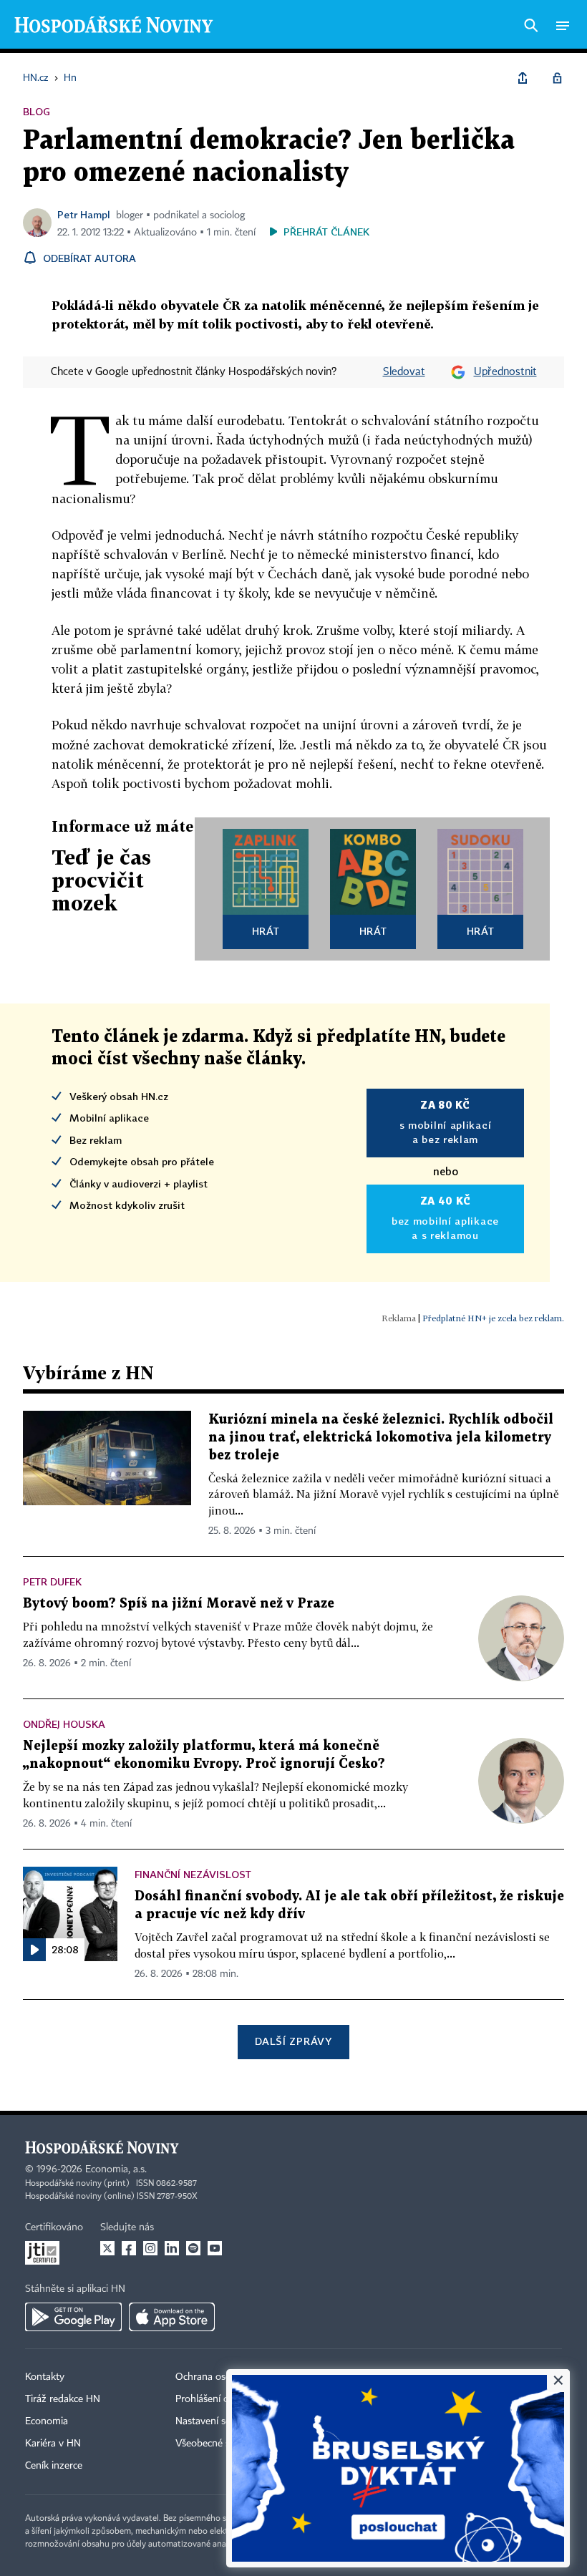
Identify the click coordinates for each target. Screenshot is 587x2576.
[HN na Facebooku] (129, 2248)
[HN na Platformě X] (107, 2248)
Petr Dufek (52, 1581)
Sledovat (404, 372)
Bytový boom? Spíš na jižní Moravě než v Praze (179, 1604)
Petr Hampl (84, 214)
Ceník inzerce (54, 2466)
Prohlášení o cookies (220, 2399)
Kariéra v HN (53, 2444)
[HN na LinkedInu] (172, 2248)
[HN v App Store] (172, 2317)
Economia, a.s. (116, 2169)
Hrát (266, 931)
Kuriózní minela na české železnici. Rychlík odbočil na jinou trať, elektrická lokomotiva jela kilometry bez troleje (381, 1438)
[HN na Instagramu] (150, 2248)
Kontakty (45, 2377)
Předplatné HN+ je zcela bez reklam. (493, 1318)
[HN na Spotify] (193, 2248)
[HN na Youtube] (215, 2248)
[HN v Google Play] (73, 2317)
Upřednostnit (505, 372)
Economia (47, 2421)
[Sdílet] (523, 78)
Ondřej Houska (64, 1724)
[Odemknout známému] (557, 78)
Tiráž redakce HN (63, 2399)
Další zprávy (293, 2041)
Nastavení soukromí (219, 2421)
